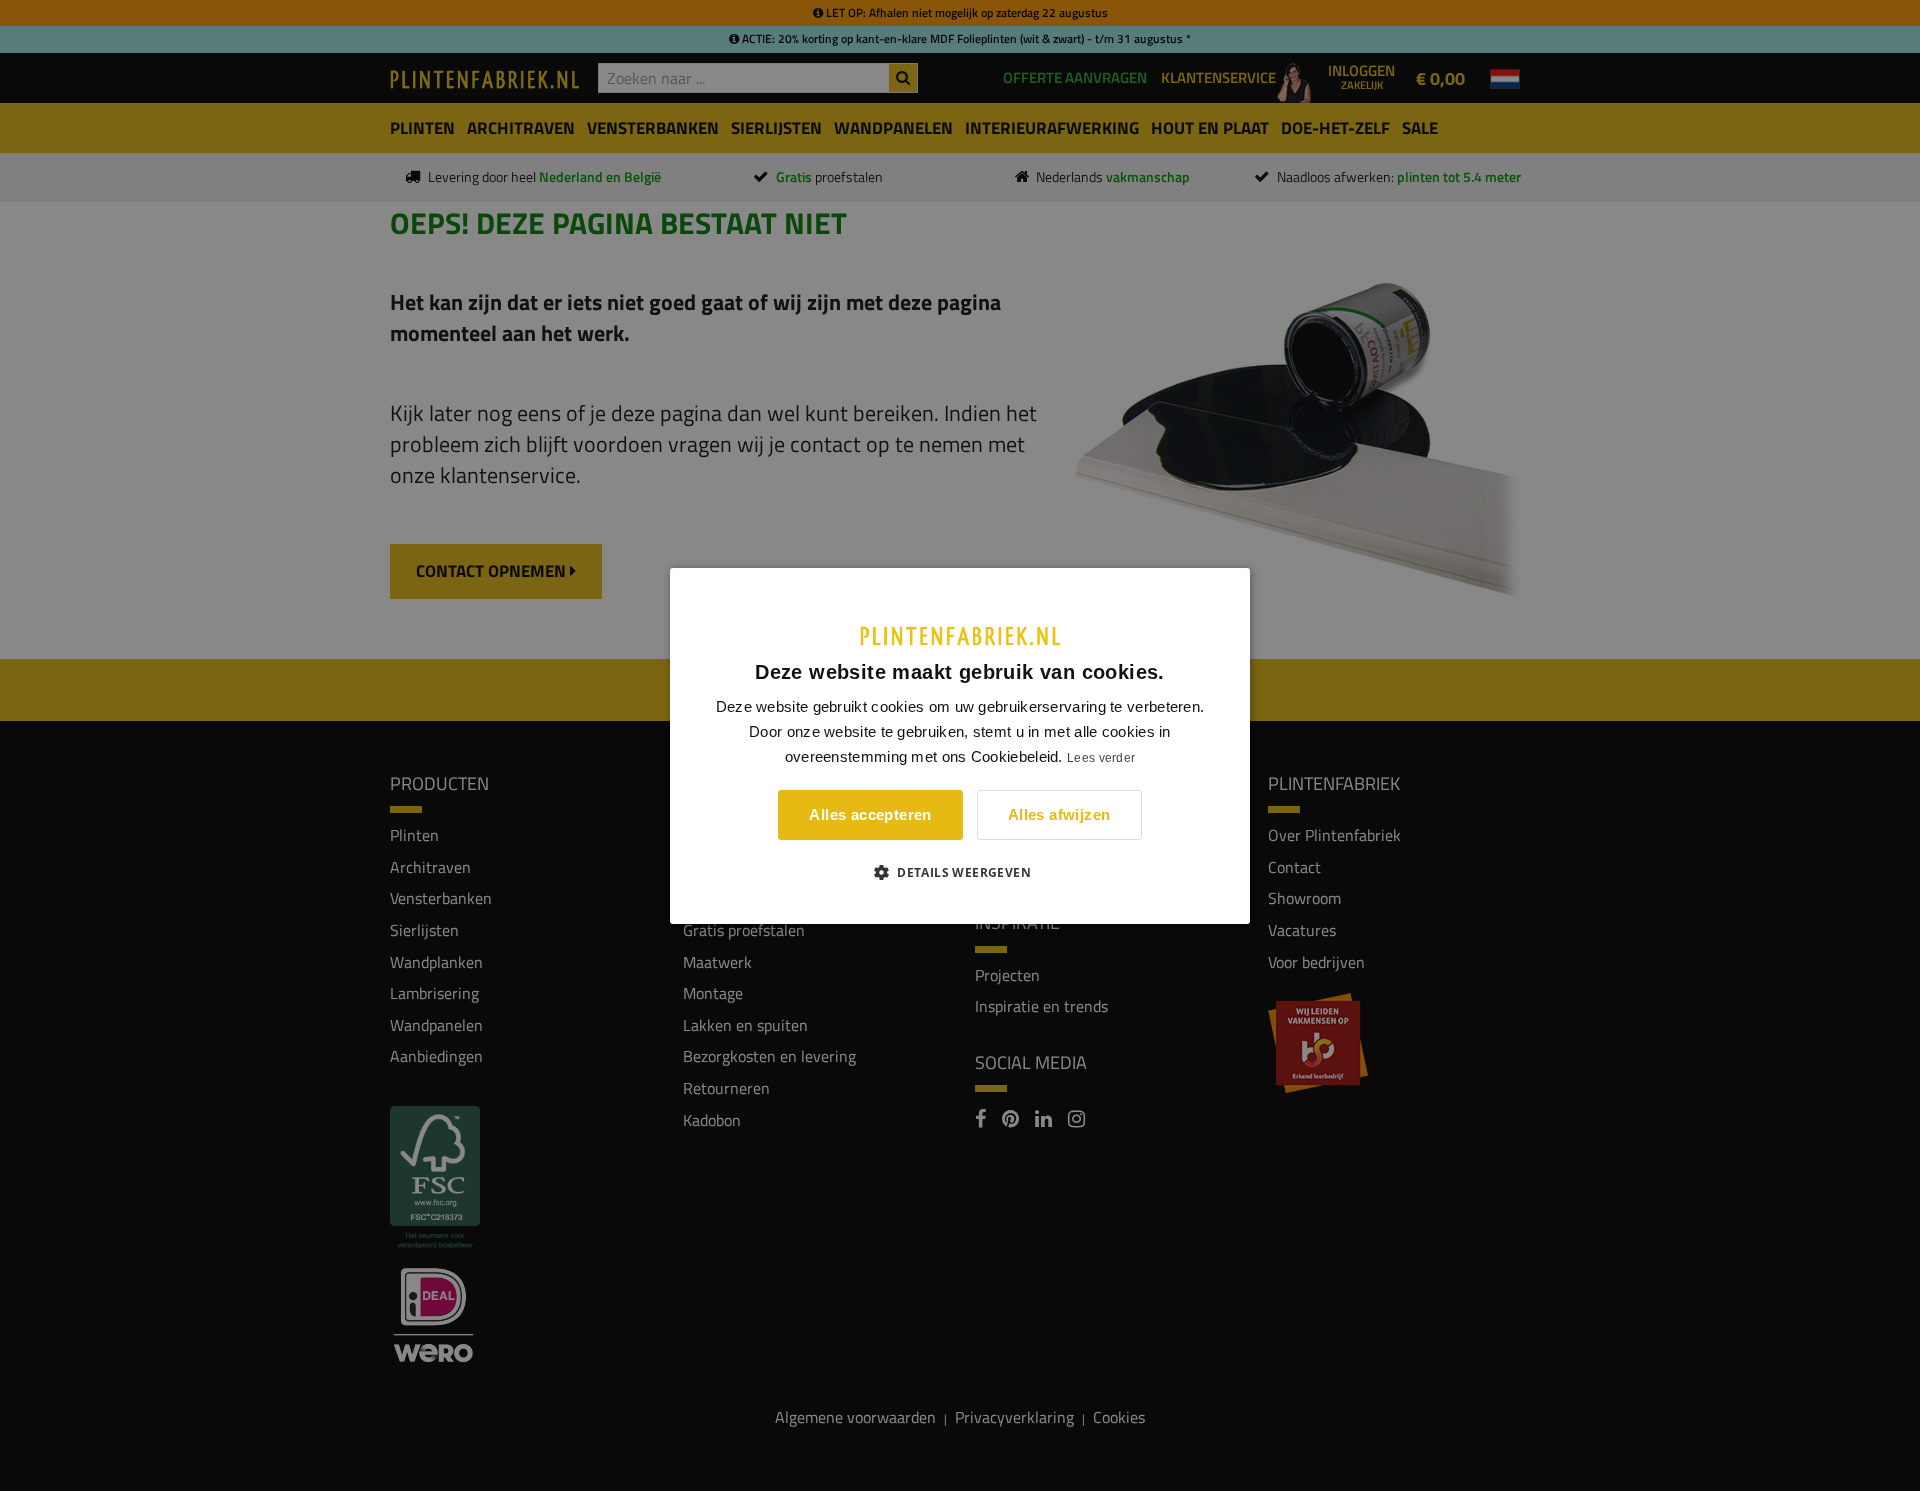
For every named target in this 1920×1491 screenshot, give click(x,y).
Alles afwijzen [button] (1059, 814)
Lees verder (1101, 758)
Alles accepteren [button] (870, 814)
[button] (960, 872)
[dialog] (960, 745)
